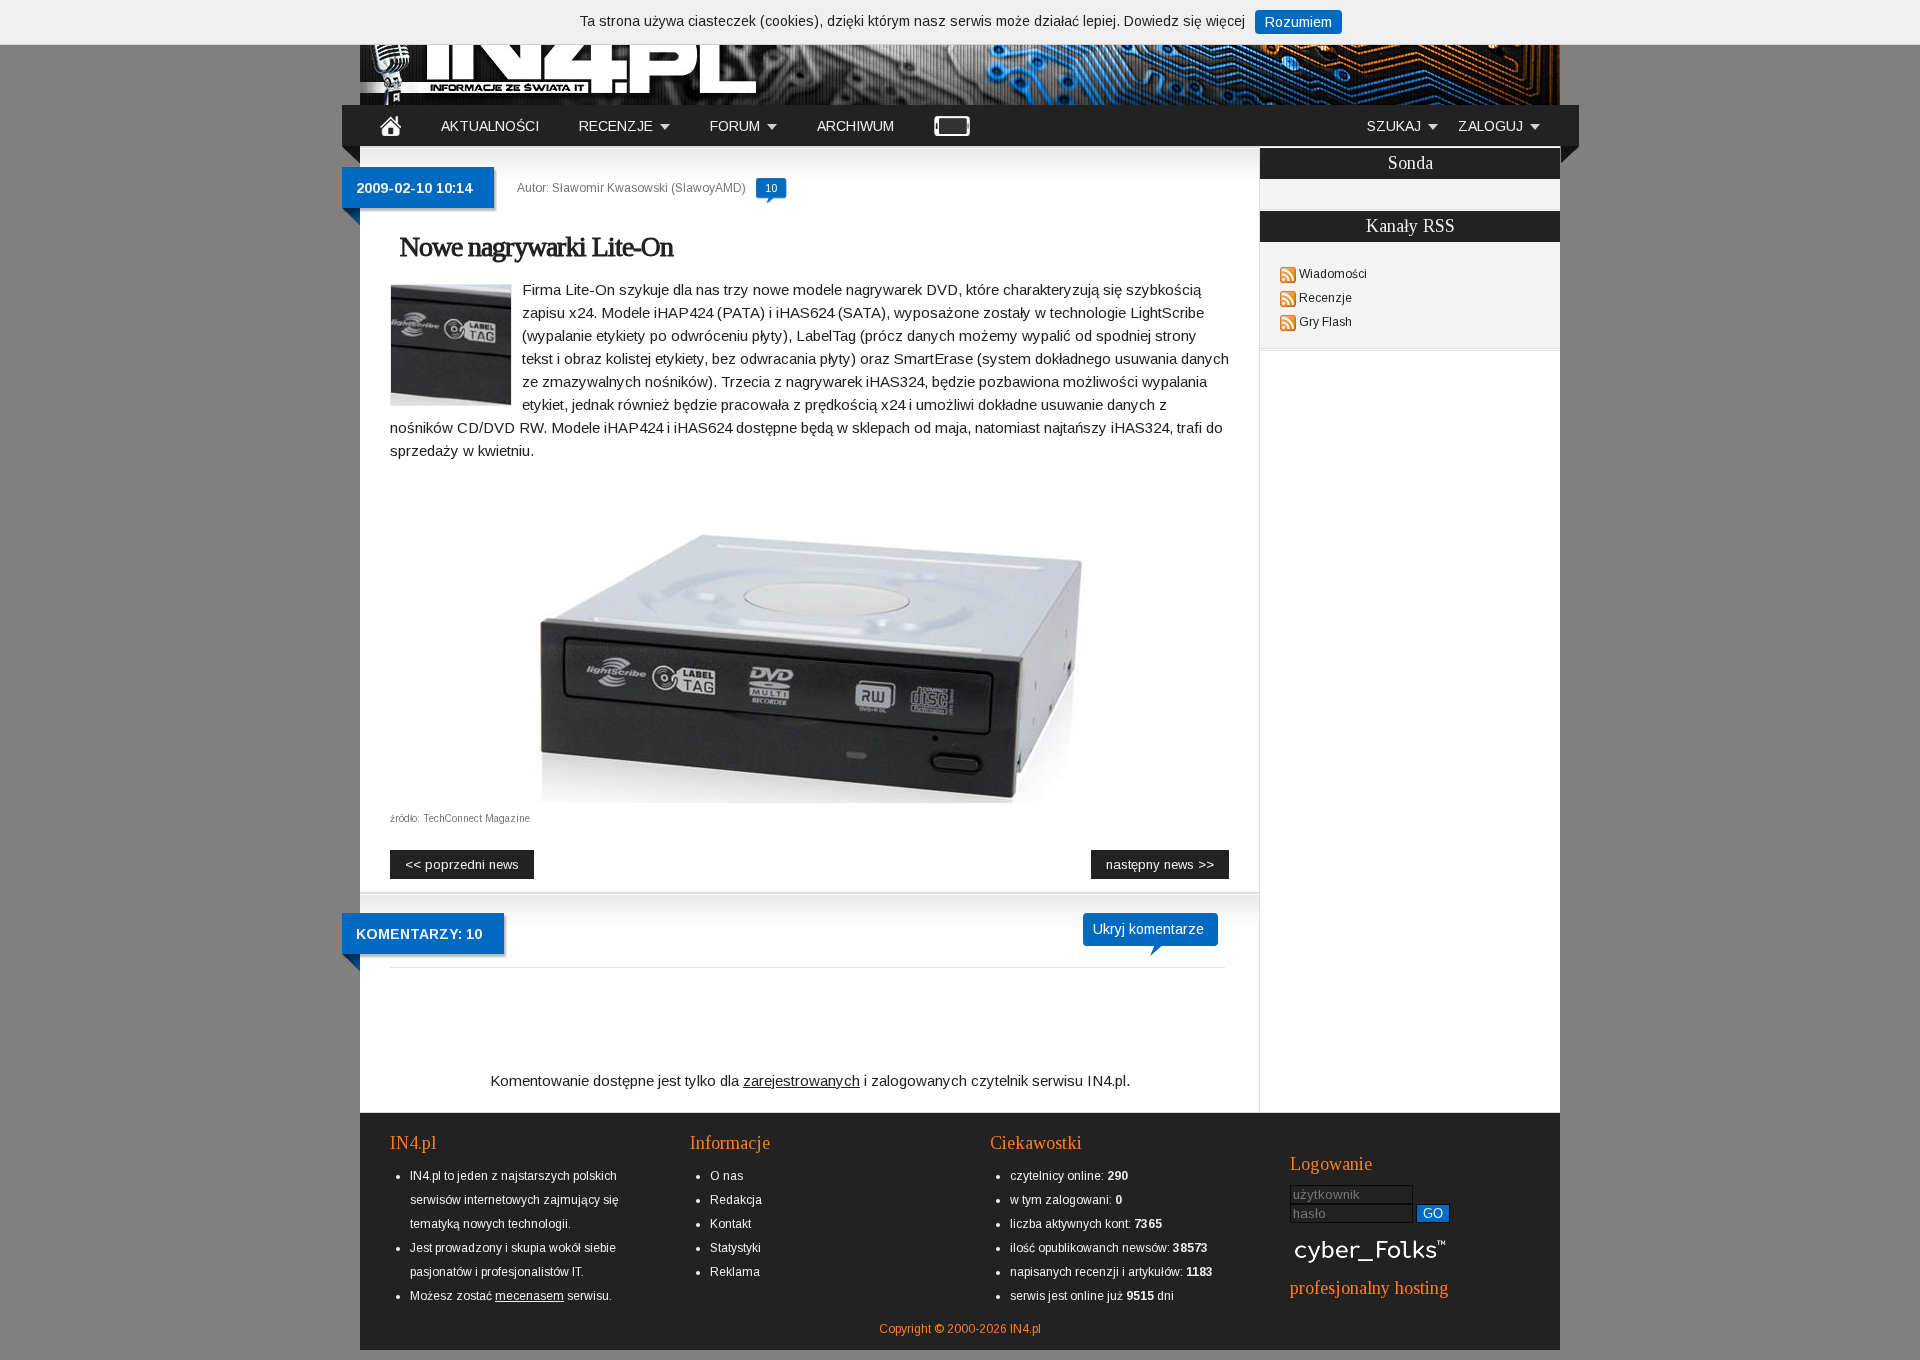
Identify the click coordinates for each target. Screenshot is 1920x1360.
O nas (726, 1176)
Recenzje (1325, 298)
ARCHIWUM (855, 126)
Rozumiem (1298, 22)
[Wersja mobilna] (952, 125)
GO (1433, 1213)
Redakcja (736, 1200)
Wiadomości (1333, 274)
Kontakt (730, 1224)
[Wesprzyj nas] (529, 1280)
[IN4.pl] (390, 125)
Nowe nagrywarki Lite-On (536, 246)
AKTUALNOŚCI (490, 126)
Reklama (735, 1272)
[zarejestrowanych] (801, 1063)
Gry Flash (1325, 322)
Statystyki (735, 1248)
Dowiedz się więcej (1184, 21)
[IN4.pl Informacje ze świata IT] (560, 54)
